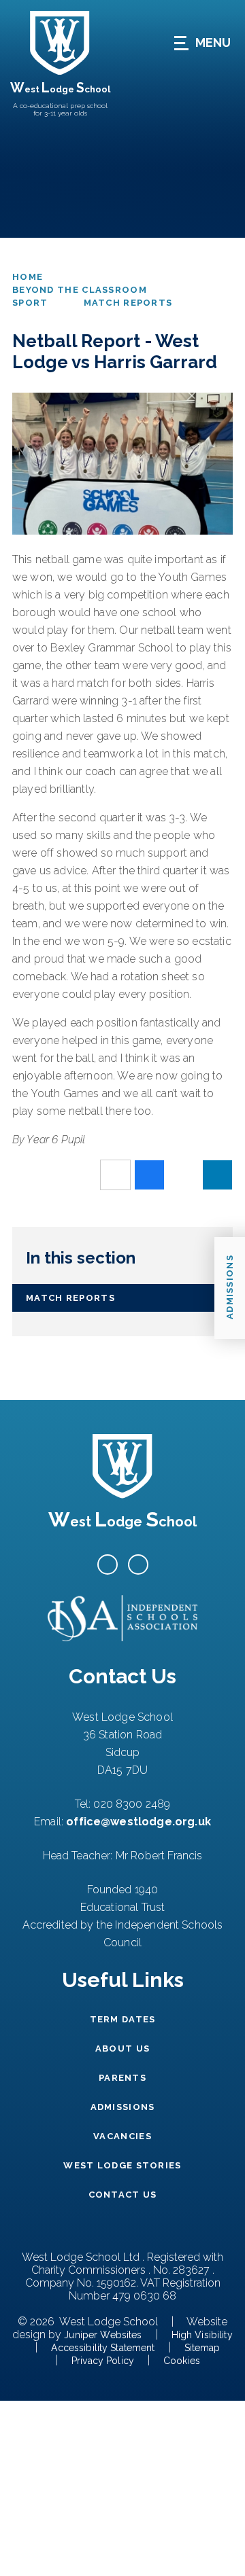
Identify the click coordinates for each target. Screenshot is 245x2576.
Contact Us (123, 2195)
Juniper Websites (103, 2335)
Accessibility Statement (103, 2348)
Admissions (123, 2107)
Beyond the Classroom (80, 290)
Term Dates (123, 2019)
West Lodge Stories (122, 2165)
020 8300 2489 (132, 1804)
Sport (30, 303)
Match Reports (128, 303)
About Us (122, 2049)
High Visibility (202, 2335)
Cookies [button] (182, 2361)
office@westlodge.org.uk (138, 1822)
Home (28, 277)
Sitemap (202, 2348)
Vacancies (122, 2136)
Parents (122, 2078)
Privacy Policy (103, 2361)
